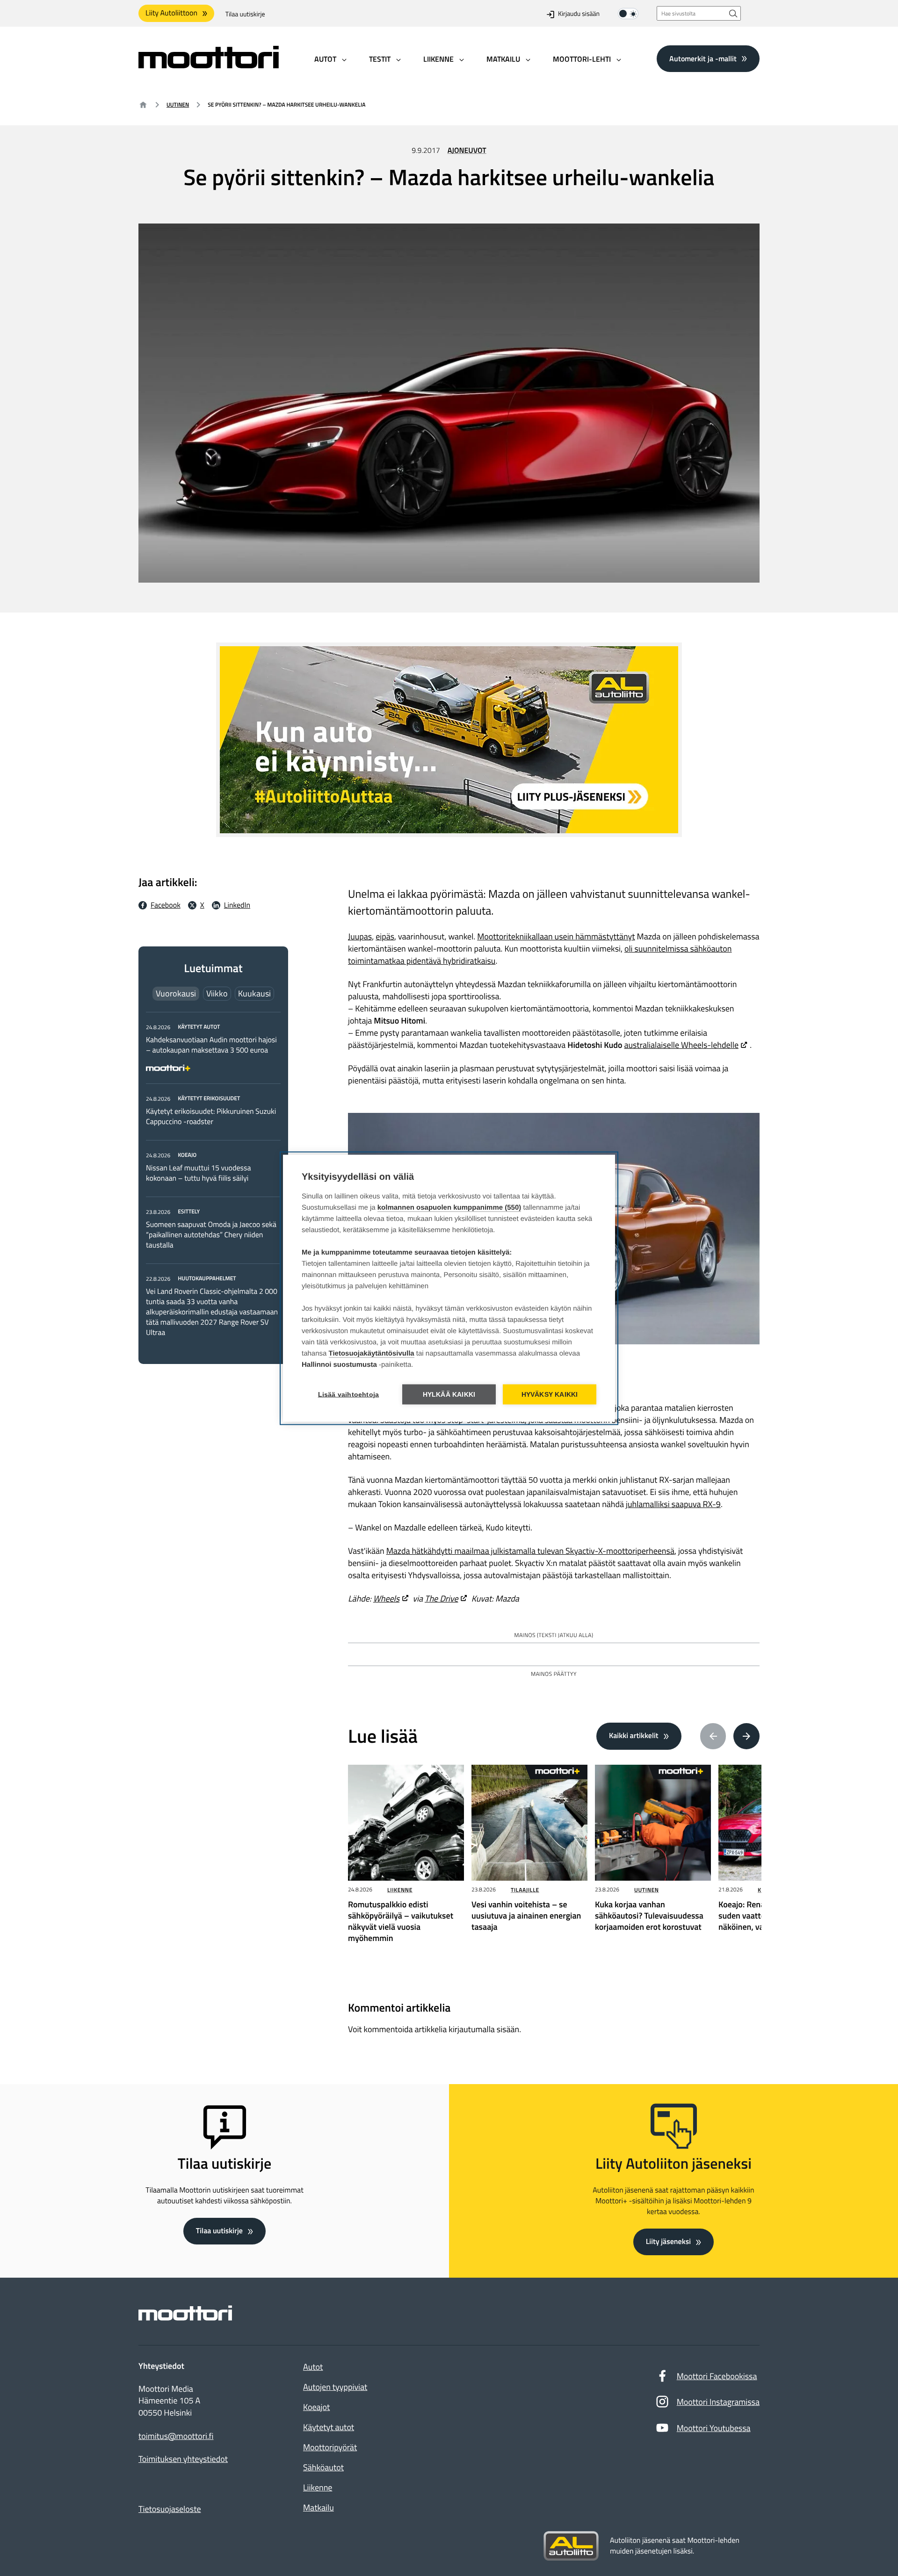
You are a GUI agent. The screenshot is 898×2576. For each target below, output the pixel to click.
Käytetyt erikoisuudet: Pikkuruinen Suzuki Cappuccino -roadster (211, 1117)
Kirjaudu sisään (579, 14)
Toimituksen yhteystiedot (183, 2459)
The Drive (442, 1598)
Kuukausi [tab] (254, 993)
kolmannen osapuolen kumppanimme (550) (449, 1207)
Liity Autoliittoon (171, 13)
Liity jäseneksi (668, 2242)
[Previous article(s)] (713, 1736)
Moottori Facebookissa (717, 2376)
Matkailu (319, 2507)
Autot (313, 2367)
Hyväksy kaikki (550, 1394)
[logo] (209, 65)
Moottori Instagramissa (718, 2402)
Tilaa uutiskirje (245, 14)
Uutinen (178, 105)
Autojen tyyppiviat (335, 2387)
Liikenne (400, 1890)
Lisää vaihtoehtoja (349, 1394)
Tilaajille (525, 1890)
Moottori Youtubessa (714, 2428)
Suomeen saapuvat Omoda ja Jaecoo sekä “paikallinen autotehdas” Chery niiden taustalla (211, 1235)
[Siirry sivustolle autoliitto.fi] (571, 2546)
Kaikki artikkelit (634, 1736)
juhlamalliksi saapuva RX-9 (673, 1504)
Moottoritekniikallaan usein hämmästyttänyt (556, 936)
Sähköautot (323, 2467)
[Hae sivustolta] (733, 13)
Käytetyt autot (329, 2427)
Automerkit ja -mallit (703, 58)
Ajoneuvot (467, 151)
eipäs (385, 936)
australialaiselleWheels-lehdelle (681, 1045)
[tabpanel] (213, 1180)
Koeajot (316, 2407)
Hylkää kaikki (449, 1394)
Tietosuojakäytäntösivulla (372, 1353)
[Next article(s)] (746, 1736)
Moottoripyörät (330, 2447)
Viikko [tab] (217, 993)
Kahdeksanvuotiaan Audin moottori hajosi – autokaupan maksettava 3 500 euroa (211, 1045)
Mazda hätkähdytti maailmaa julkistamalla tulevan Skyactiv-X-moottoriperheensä (530, 1551)
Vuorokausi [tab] (176, 993)
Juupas (360, 936)
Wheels (386, 1598)
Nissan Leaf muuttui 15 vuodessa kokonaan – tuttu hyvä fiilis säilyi (198, 1173)
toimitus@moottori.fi (176, 2436)
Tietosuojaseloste (170, 2509)
